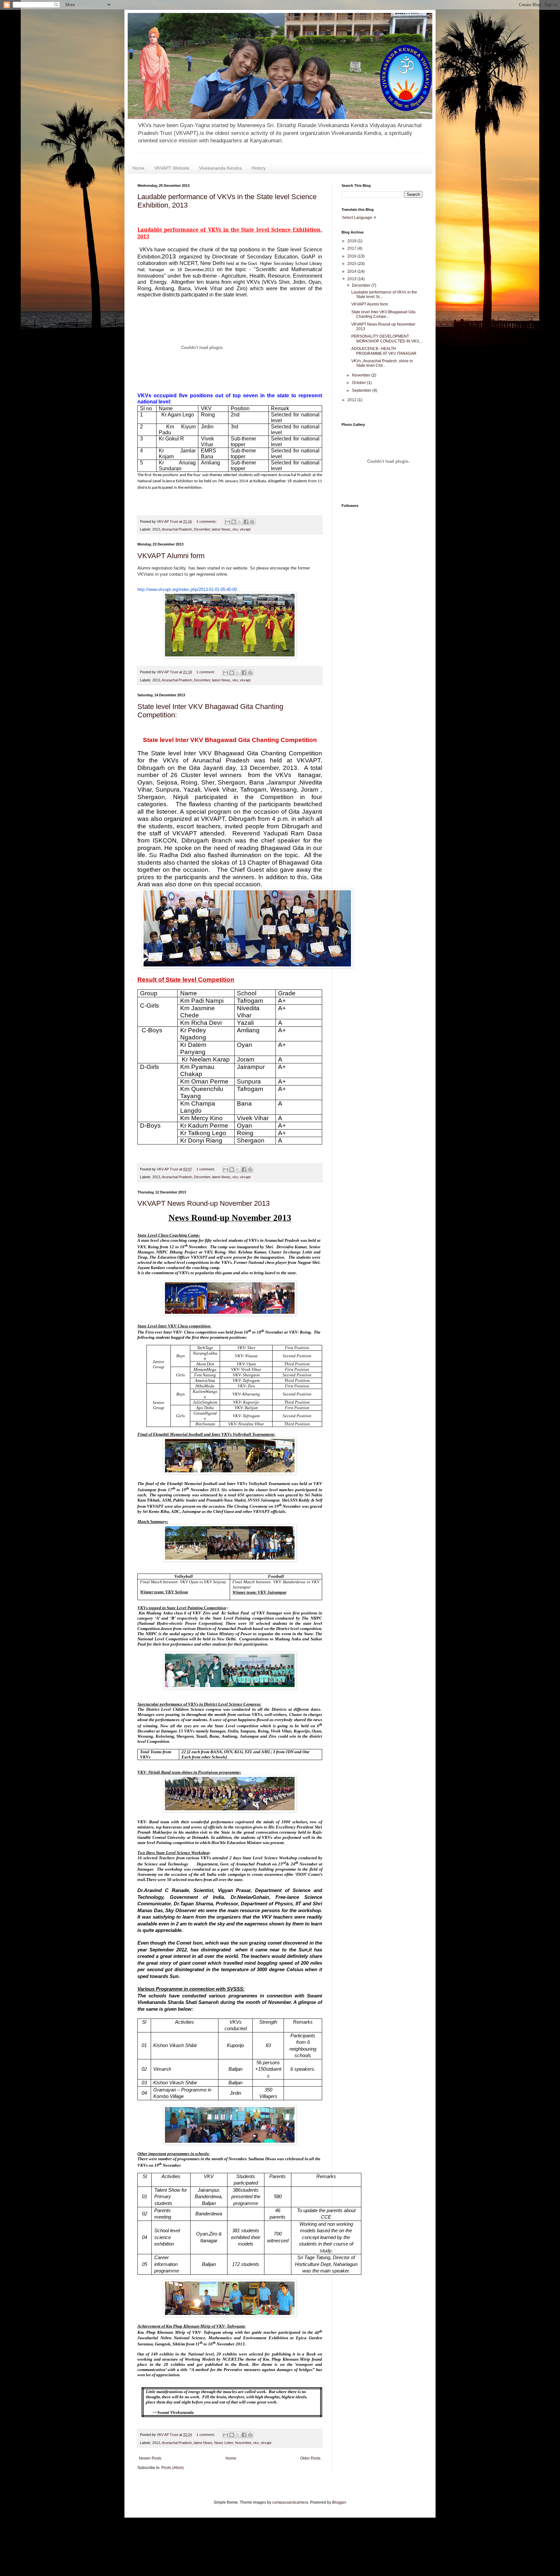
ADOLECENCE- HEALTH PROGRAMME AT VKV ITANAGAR (384, 351)
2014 (352, 271)
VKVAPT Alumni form (171, 556)
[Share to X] (240, 522)
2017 (352, 248)
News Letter (224, 2443)
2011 (352, 400)
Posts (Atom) (173, 2468)
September (362, 390)
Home (138, 168)
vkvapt (245, 529)
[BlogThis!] (234, 522)
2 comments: (207, 521)
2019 (352, 241)
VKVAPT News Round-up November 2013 (204, 1203)
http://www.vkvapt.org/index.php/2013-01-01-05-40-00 (187, 589)
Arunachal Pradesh (177, 529)
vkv (235, 529)
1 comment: (206, 672)
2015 (352, 264)
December (202, 529)
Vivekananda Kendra (220, 168)
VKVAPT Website (172, 168)
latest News (221, 529)
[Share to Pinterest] (252, 522)
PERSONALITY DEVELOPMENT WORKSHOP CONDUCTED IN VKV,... (387, 339)
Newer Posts (150, 2458)
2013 (156, 529)
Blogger (339, 2502)
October (359, 383)
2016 (352, 256)
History (259, 168)
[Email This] (227, 522)
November (243, 2443)
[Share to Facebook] (246, 522)
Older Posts (310, 2458)
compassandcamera (290, 2502)
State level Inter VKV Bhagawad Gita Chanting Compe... (383, 314)
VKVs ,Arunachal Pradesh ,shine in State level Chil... (382, 363)
